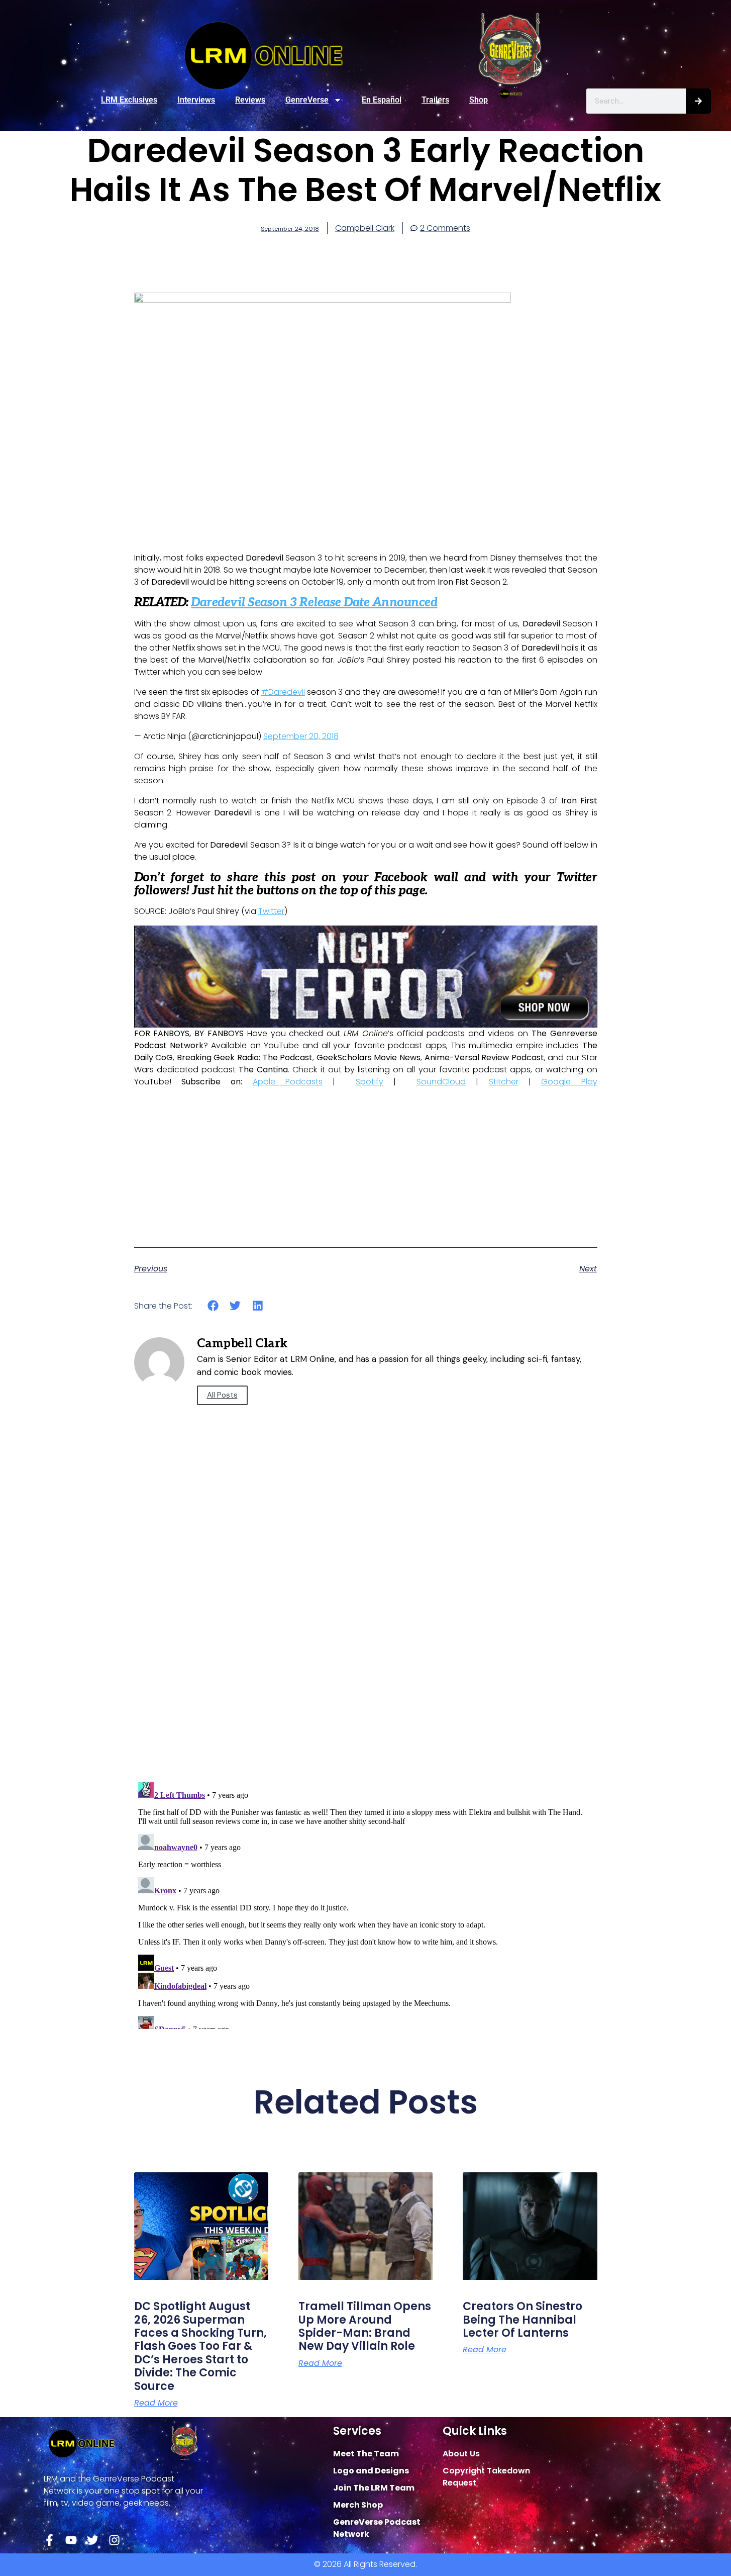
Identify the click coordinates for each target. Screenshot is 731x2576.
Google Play (569, 1082)
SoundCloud (441, 1082)
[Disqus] (366, 1630)
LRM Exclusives (129, 100)
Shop (479, 100)
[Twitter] (93, 2540)
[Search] (698, 101)
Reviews (250, 100)
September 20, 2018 (301, 736)
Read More (156, 2403)
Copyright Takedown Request (486, 2477)
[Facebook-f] (49, 2540)
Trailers (435, 100)
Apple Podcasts (288, 1082)
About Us (461, 2454)
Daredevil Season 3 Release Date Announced (314, 603)
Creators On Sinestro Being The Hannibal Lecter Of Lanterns (523, 2320)
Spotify (370, 1082)
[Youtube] (71, 2540)
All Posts (222, 1395)
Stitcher (504, 1082)
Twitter (271, 911)
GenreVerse (307, 100)
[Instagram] (114, 2540)
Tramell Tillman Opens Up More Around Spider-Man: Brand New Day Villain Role (365, 2326)
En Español (382, 100)
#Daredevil (283, 692)
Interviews (196, 100)
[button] (213, 1306)
